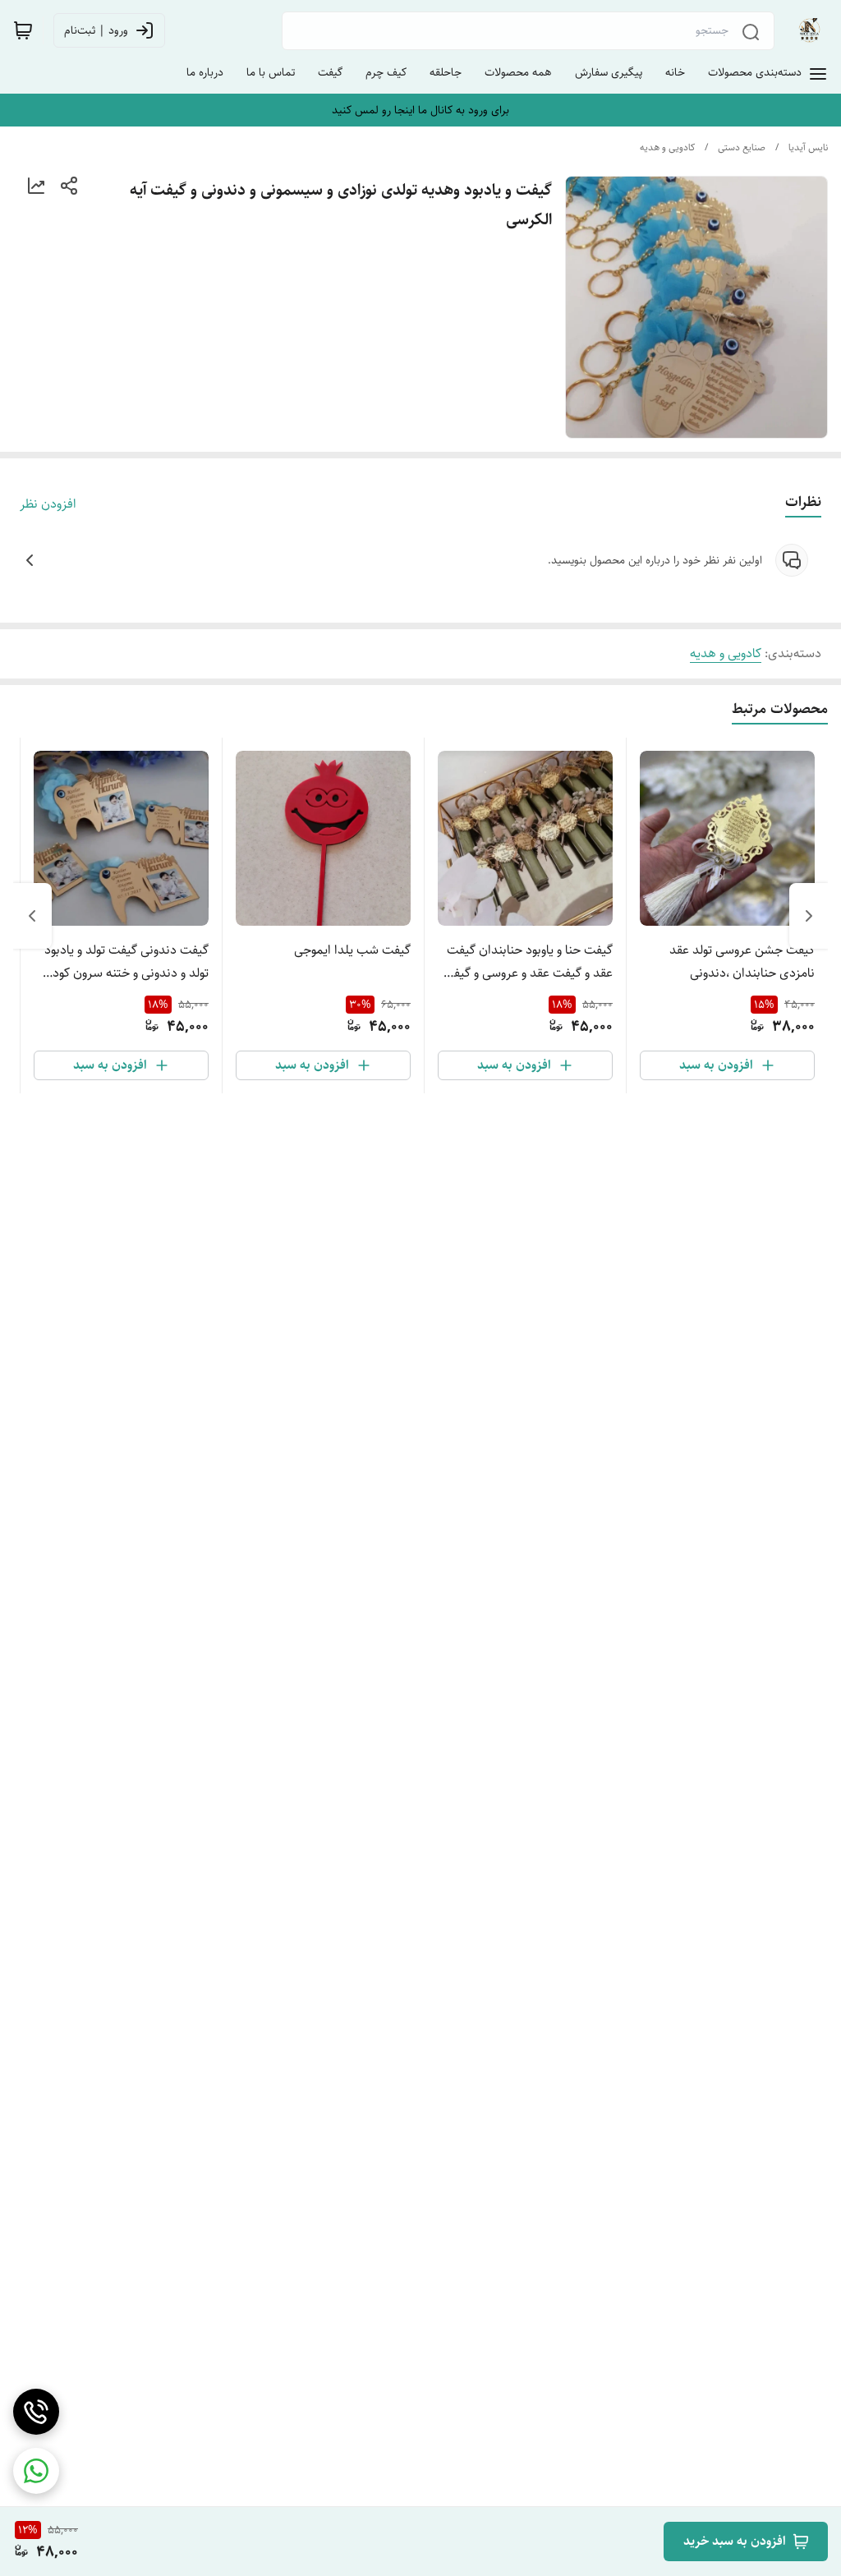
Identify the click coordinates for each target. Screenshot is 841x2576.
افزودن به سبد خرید (735, 2541)
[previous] (809, 916)
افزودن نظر (48, 504)
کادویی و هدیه (667, 147)
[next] (32, 916)
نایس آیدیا (808, 147)
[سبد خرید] (23, 30)
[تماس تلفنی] (36, 2412)
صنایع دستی (742, 147)
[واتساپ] (36, 2471)
